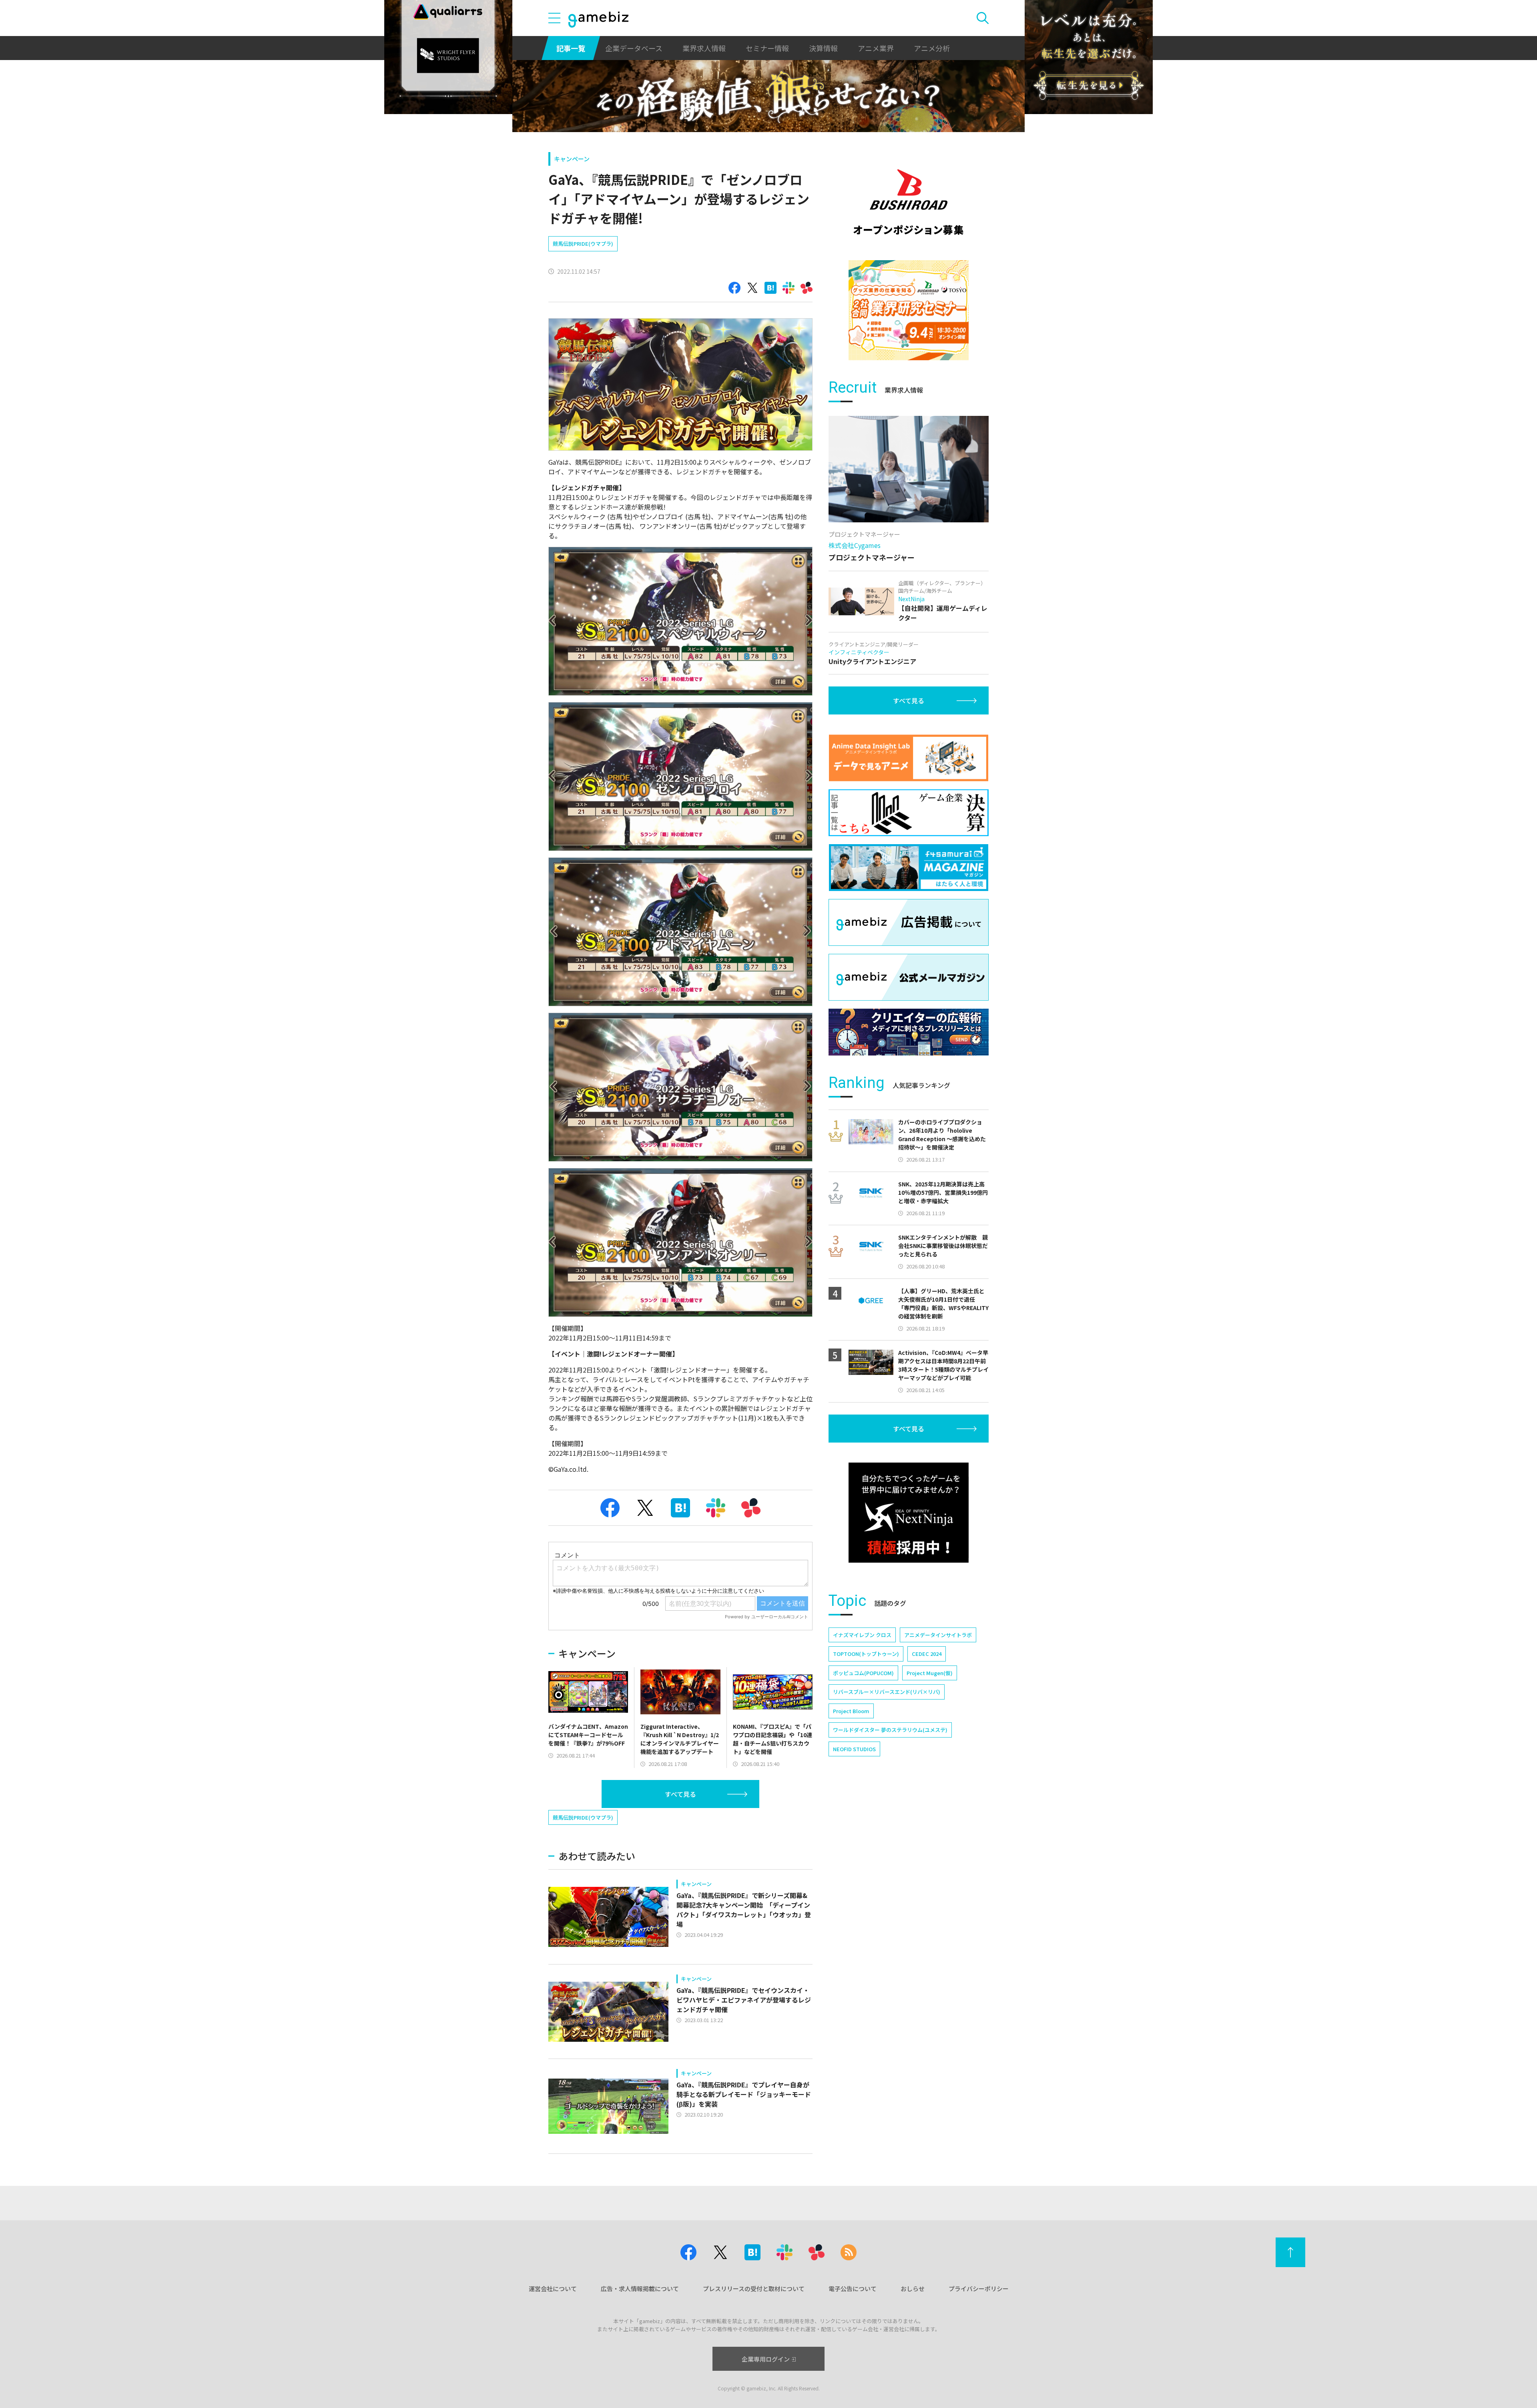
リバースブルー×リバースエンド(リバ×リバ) (887, 1692)
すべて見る (680, 1794)
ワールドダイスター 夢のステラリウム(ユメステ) (890, 1730)
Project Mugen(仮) (930, 1673)
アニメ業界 (876, 48)
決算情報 (823, 48)
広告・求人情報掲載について (640, 2289)
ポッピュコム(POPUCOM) (863, 1673)
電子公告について (853, 2289)
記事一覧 (571, 48)
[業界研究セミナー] (909, 310)
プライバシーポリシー (979, 2289)
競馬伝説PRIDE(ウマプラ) (583, 244)
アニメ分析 (932, 48)
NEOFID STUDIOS (854, 1749)
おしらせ (913, 2289)
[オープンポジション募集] (909, 202)
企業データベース (634, 48)
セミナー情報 (767, 48)
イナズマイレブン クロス (862, 1635)
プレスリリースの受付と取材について (754, 2289)
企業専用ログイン (766, 2359)
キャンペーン (572, 159)
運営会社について (553, 2289)
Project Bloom (851, 1711)
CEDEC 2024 (927, 1654)
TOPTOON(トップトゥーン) (866, 1654)
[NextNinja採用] (909, 1513)
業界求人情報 (704, 48)
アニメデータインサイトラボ (938, 1635)
